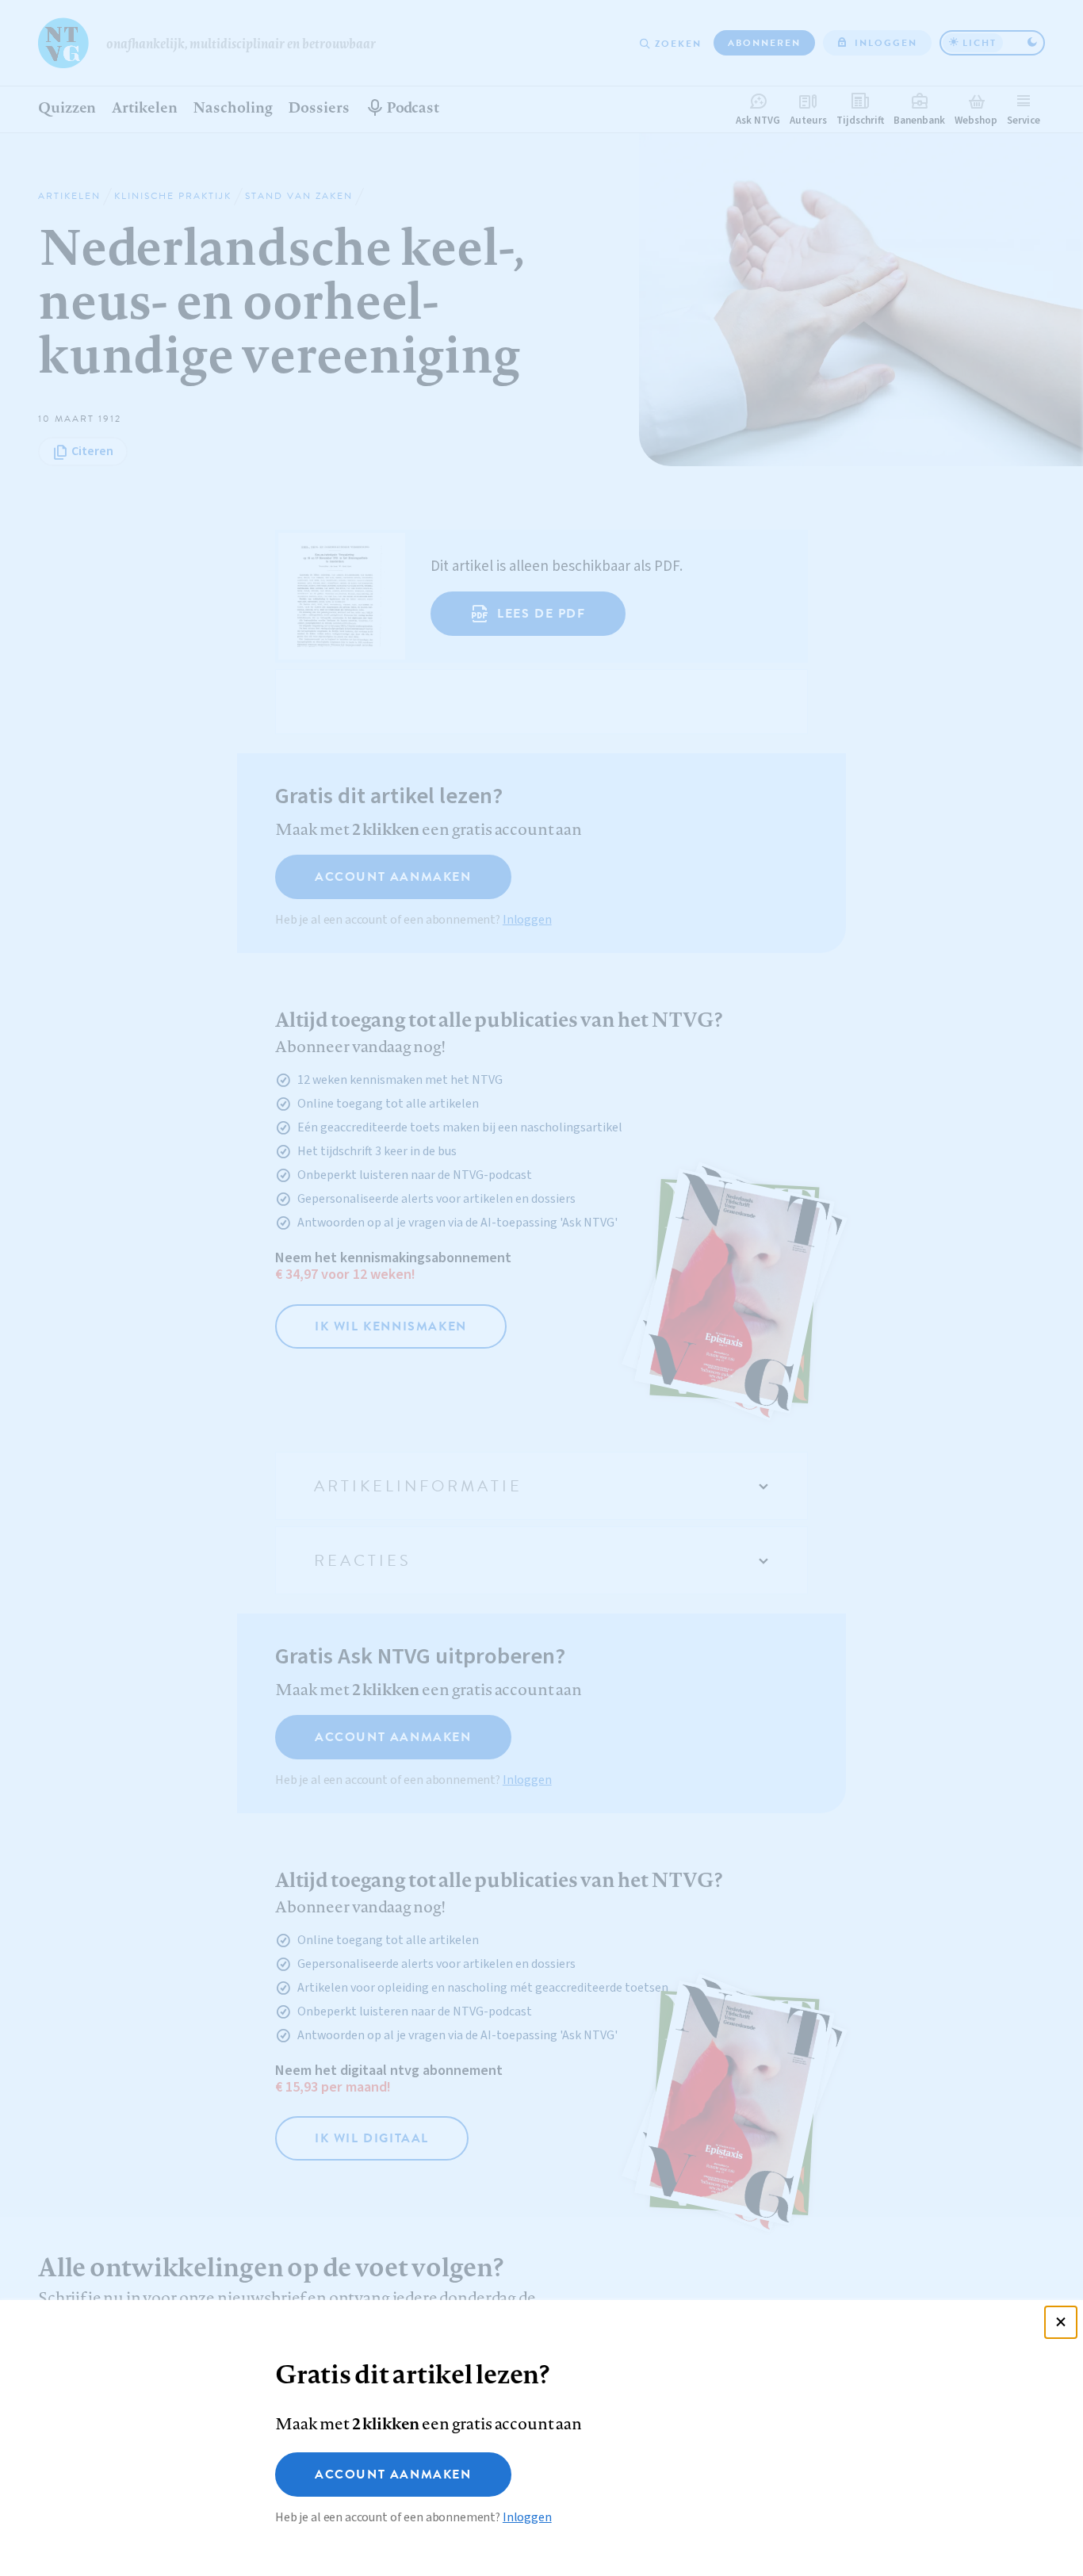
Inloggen (527, 2517)
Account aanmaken (393, 2475)
